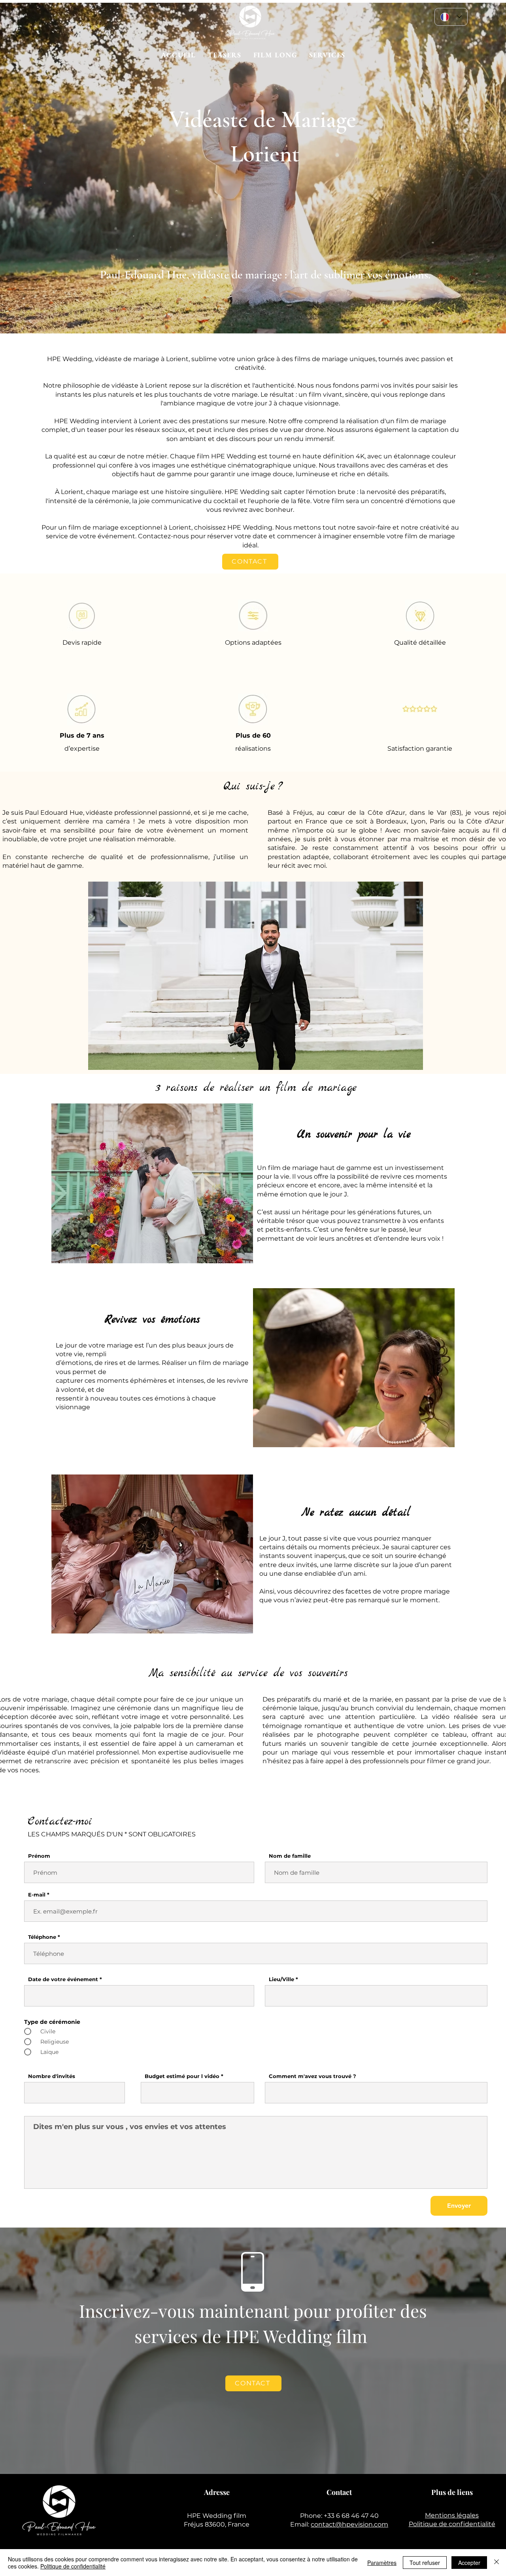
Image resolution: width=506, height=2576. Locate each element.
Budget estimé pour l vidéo (182, 2076)
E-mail (37, 1895)
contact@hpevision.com (349, 2524)
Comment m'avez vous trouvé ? (312, 2076)
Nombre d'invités (52, 2076)
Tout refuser (425, 2563)
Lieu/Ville (281, 1979)
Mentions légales (452, 2515)
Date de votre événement (63, 1979)
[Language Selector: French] (451, 17)
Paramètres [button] (382, 2563)
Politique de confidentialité (452, 2524)
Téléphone (42, 1937)
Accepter (469, 2563)
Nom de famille (290, 1856)
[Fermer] (497, 2563)
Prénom (39, 1856)
